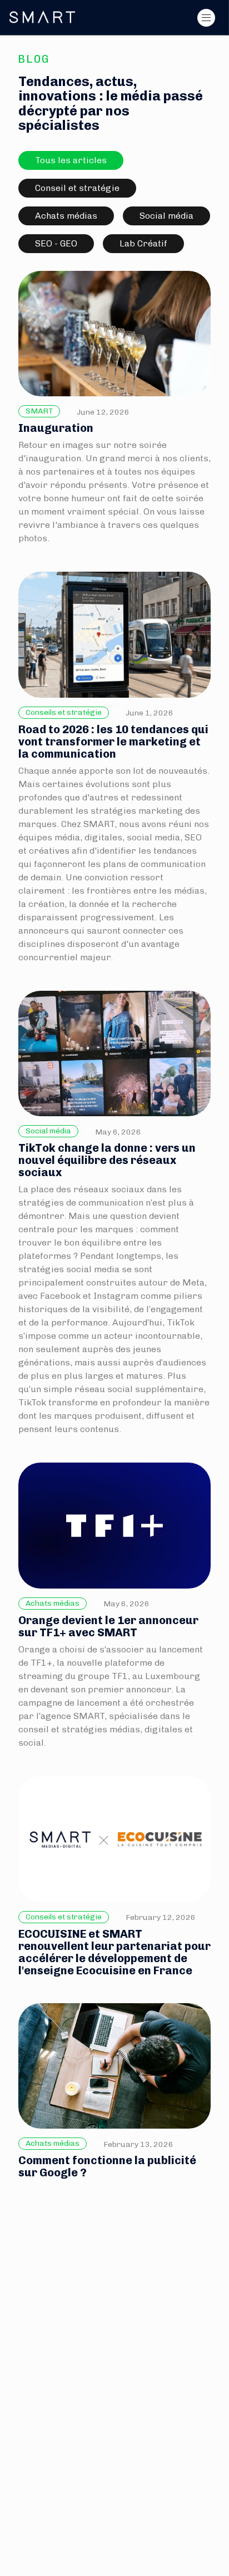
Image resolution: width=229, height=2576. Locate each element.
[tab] (71, 160)
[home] (42, 17)
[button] (206, 18)
